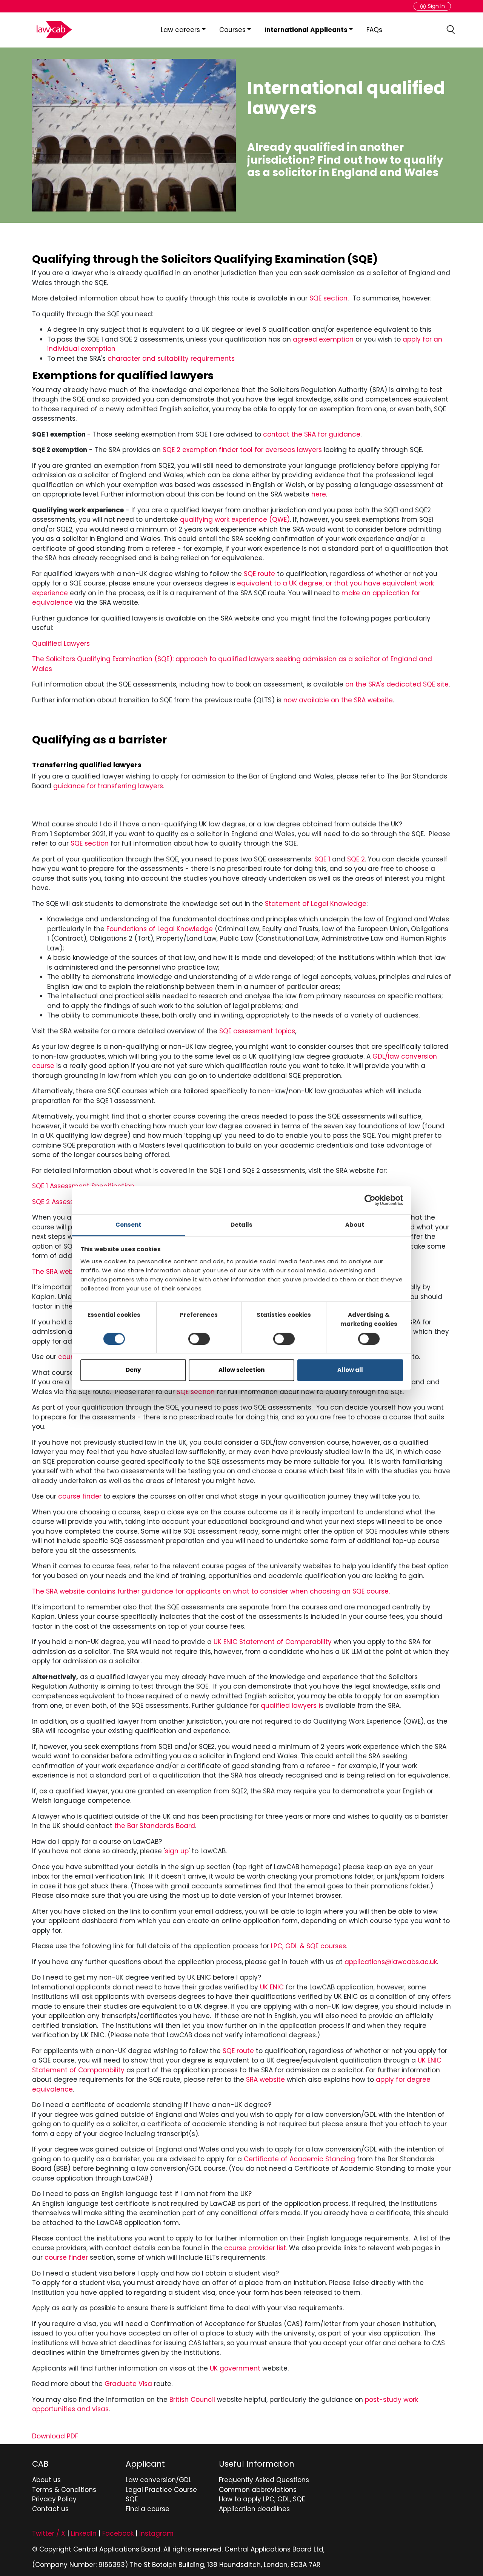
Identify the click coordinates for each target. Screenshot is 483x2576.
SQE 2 (356, 859)
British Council (192, 2400)
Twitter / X (49, 2533)
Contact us (50, 2509)
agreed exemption (323, 339)
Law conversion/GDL (158, 2480)
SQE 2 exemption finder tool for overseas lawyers (242, 450)
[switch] (199, 1339)
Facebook (118, 2533)
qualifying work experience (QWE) (235, 519)
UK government (235, 2368)
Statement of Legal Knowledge (316, 904)
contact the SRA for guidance (312, 434)
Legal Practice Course (161, 2490)
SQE (132, 2499)
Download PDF (55, 2436)
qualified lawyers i (290, 1706)
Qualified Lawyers (61, 644)
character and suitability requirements (171, 359)
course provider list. (257, 2248)
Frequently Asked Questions (264, 2480)
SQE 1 (322, 859)
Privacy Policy (54, 2499)
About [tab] (355, 1225)
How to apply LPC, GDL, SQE (262, 2499)
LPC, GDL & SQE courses (308, 1946)
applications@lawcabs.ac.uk (391, 1962)
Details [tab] (241, 1225)
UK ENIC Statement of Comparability (273, 1642)
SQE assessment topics (257, 1031)
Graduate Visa (128, 2384)
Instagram (156, 2533)
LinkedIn (84, 2533)
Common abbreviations (258, 2490)
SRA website (265, 2079)
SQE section (328, 298)
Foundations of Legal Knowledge (160, 929)
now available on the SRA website (338, 700)
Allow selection (241, 1370)
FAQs (374, 30)
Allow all (350, 1370)
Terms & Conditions (64, 2490)
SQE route (259, 574)
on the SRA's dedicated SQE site (397, 684)
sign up (177, 1851)
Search (451, 30)
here (319, 494)
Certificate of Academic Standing (299, 2159)
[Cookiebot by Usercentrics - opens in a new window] (370, 1200)
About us (46, 2480)
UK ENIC (272, 1987)
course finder (80, 1496)
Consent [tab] (128, 1225)
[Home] (53, 30)
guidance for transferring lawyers (108, 786)
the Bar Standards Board (155, 1826)
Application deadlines (254, 2509)
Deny (133, 1370)
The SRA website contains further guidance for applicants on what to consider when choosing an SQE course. (211, 1591)
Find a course (148, 2509)
